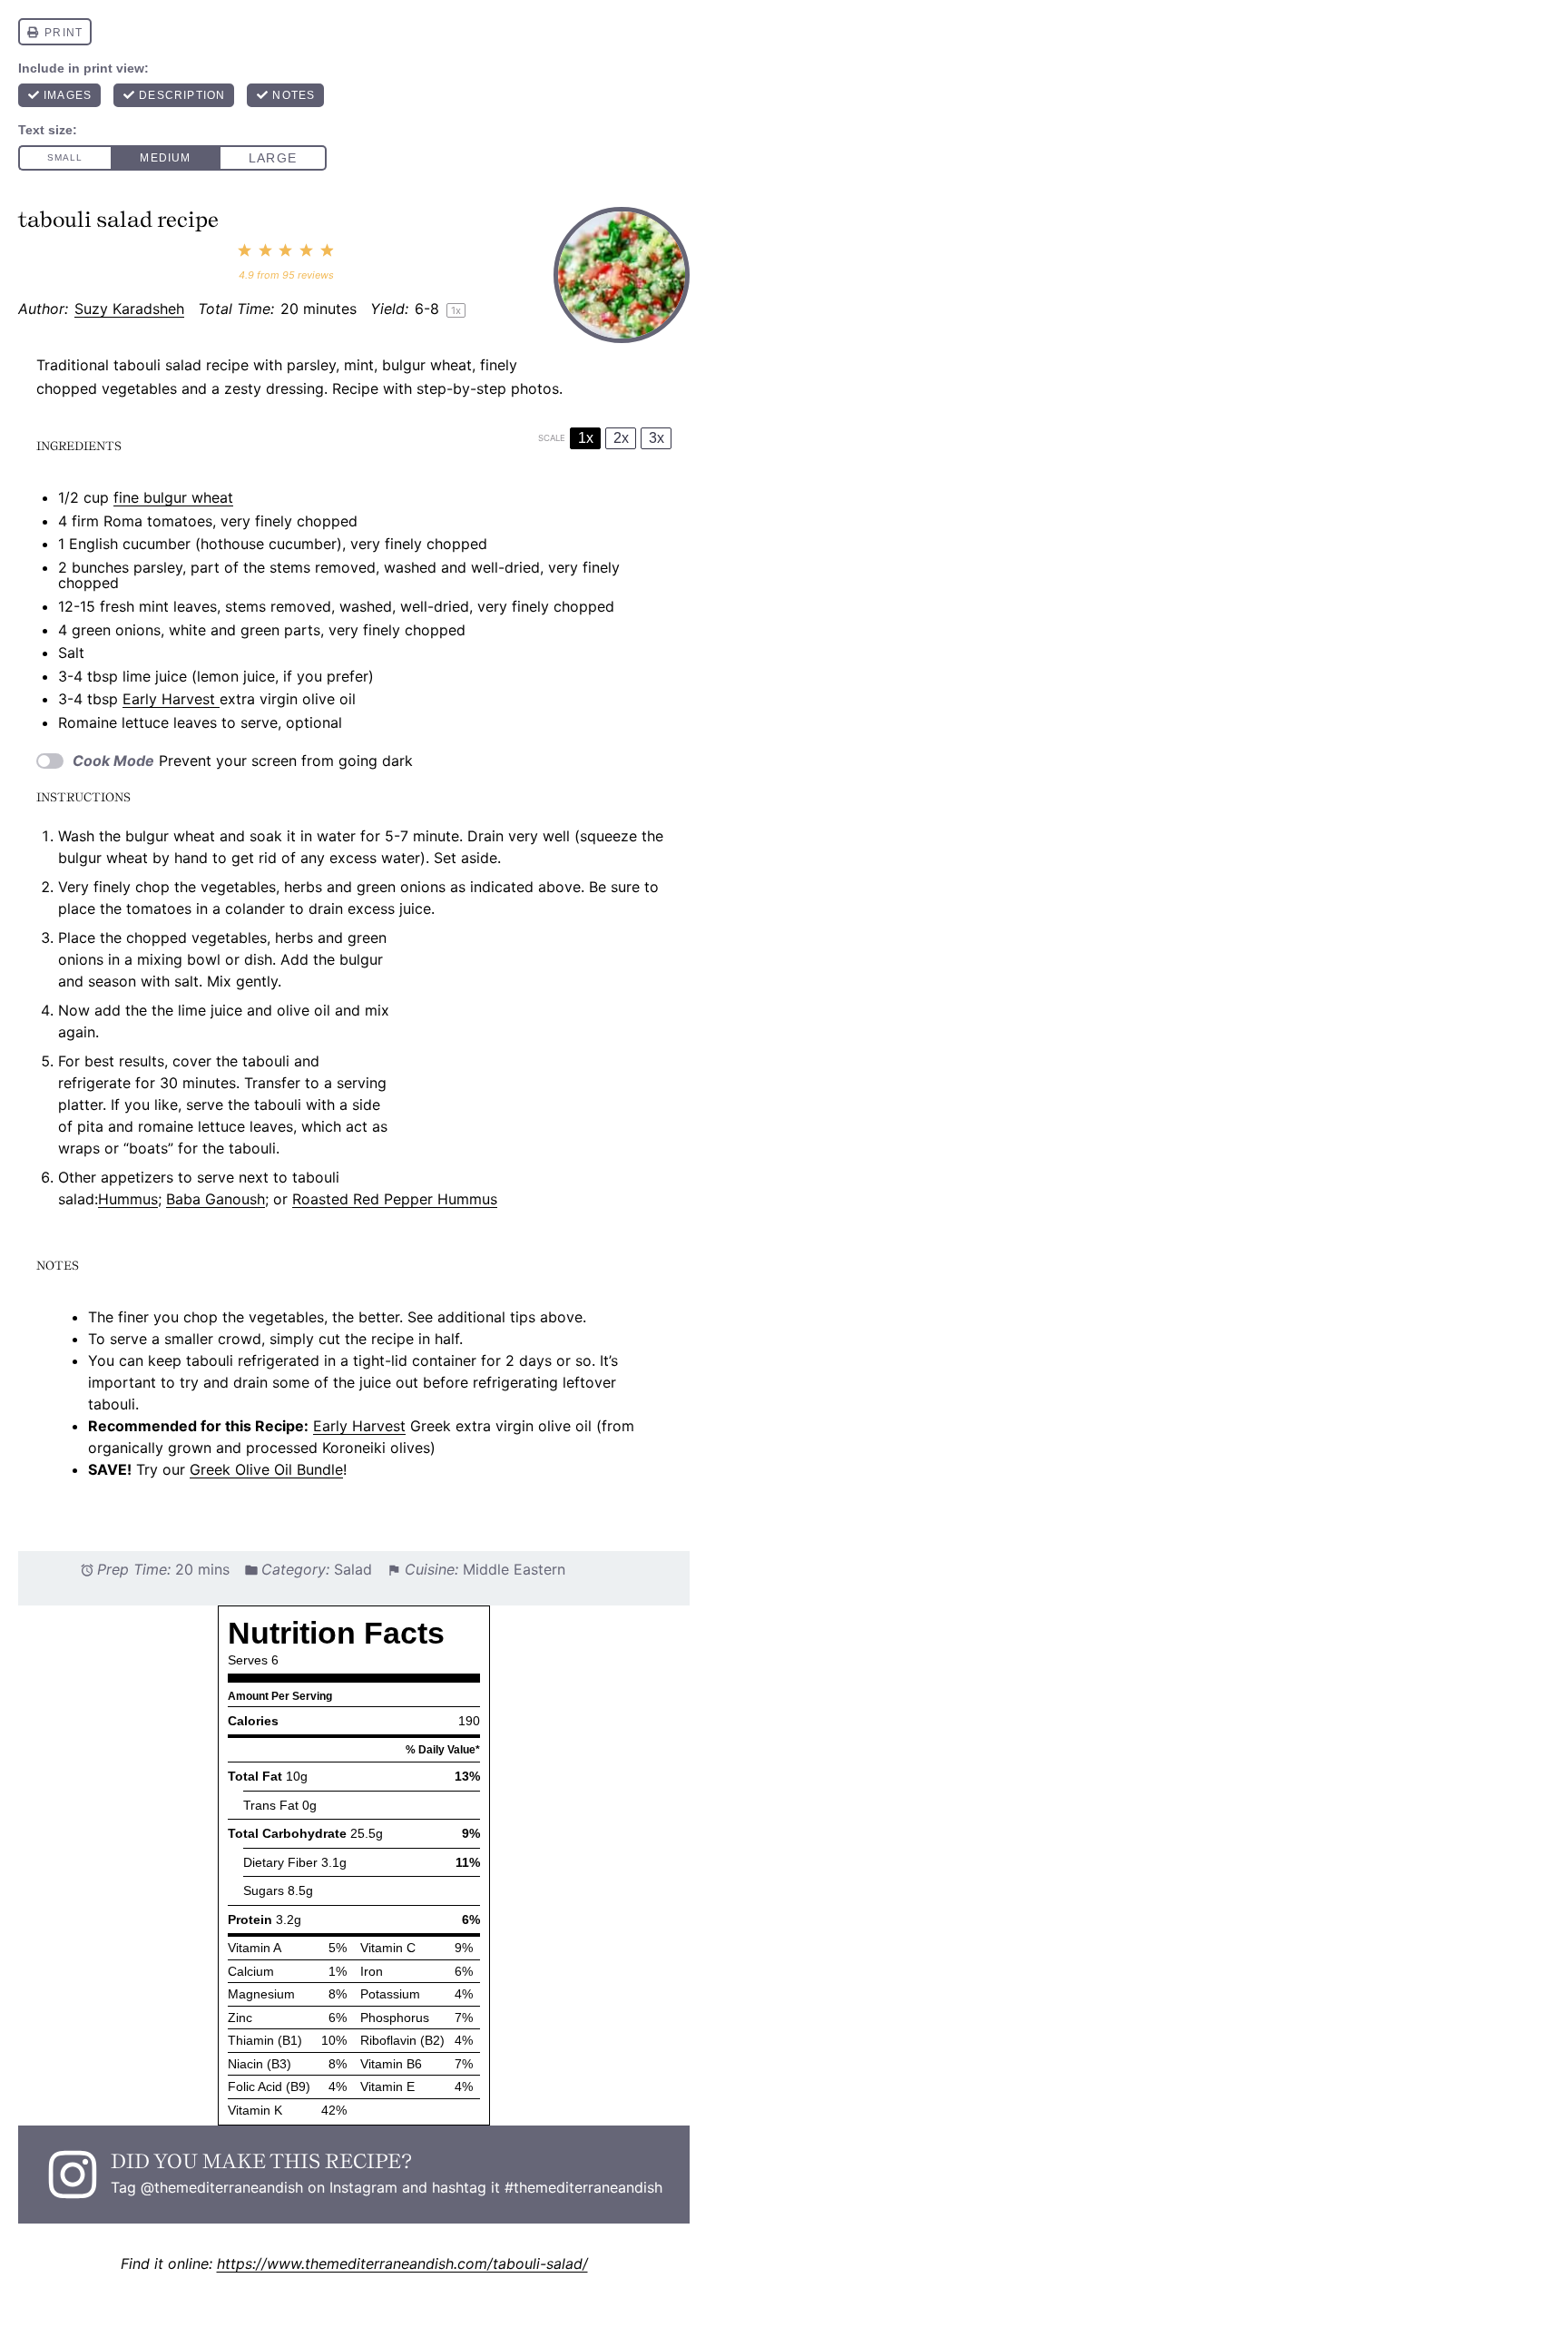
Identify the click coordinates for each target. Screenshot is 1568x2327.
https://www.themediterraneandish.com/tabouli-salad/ (402, 2263)
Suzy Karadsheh (129, 309)
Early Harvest (171, 699)
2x (621, 438)
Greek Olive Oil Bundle (266, 1469)
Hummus (128, 1199)
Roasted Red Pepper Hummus (395, 1199)
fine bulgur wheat (173, 497)
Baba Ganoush (216, 1199)
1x (586, 438)
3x (657, 438)
